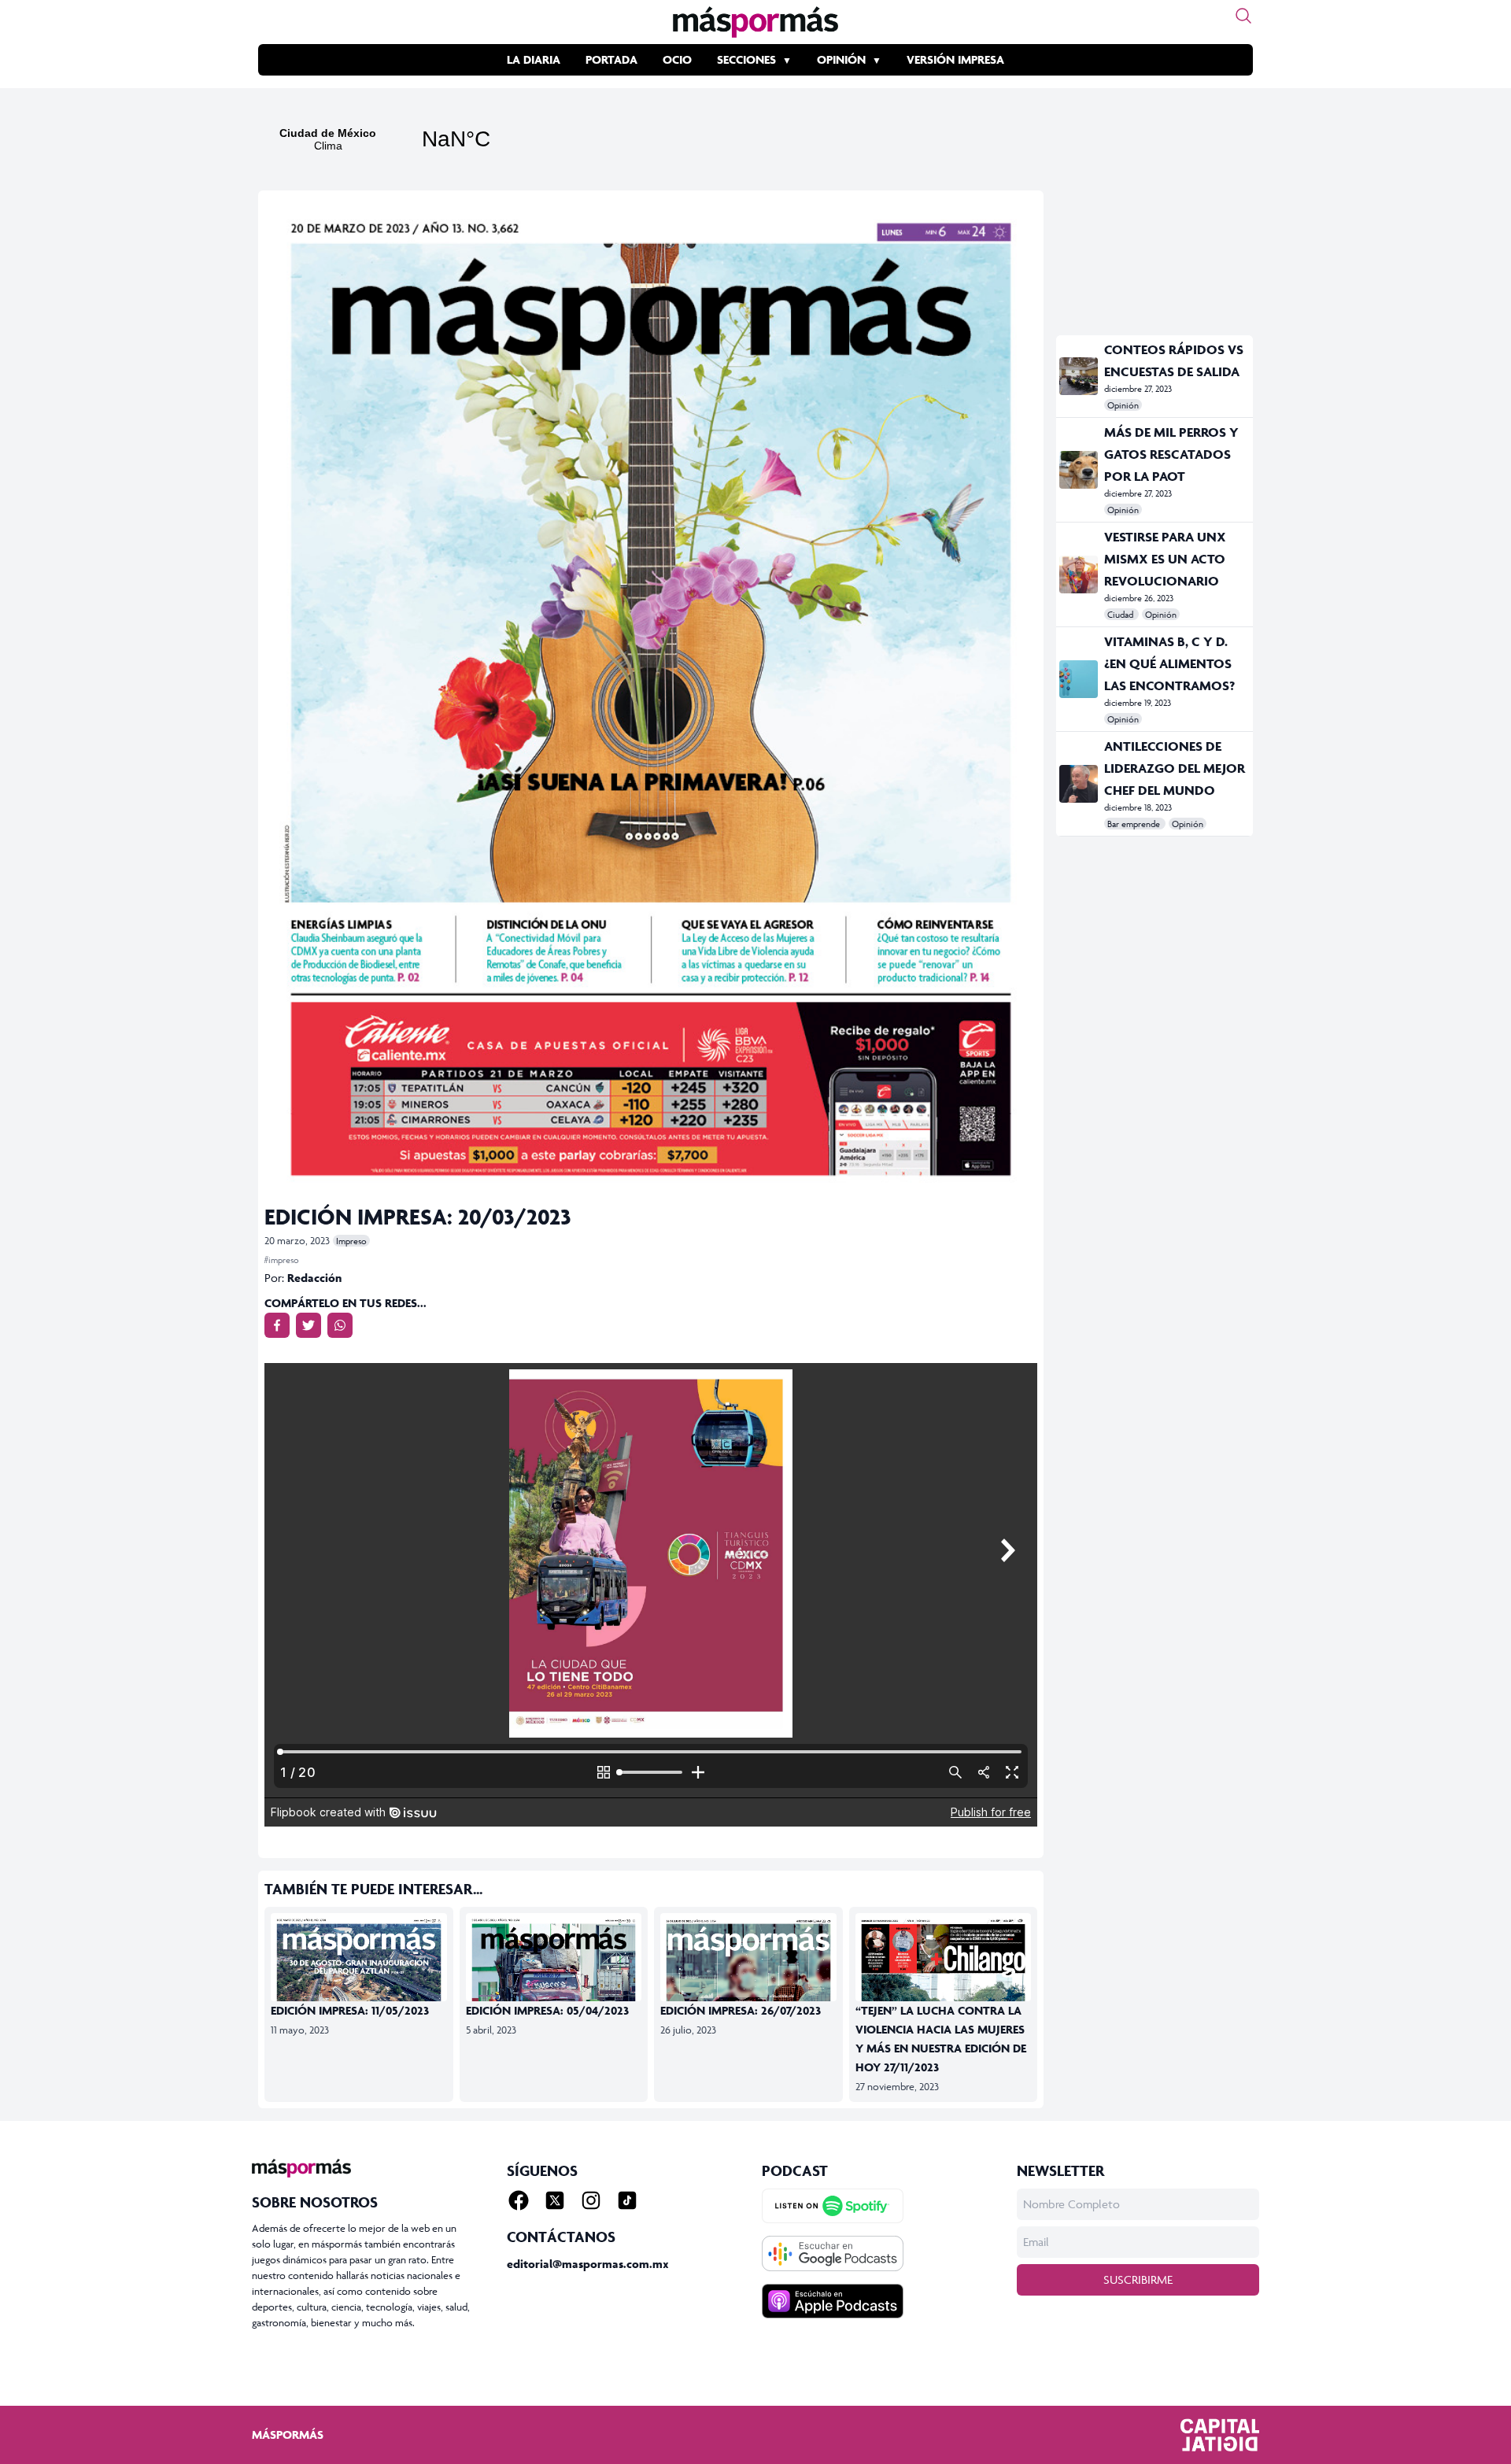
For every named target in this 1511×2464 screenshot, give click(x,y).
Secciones (746, 59)
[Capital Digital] (1220, 2435)
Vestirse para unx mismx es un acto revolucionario (1165, 559)
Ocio (677, 59)
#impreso (282, 1260)
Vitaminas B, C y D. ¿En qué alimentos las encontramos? (1169, 663)
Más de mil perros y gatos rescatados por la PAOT (1171, 454)
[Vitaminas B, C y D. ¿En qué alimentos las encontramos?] (1079, 679)
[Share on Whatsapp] (340, 1325)
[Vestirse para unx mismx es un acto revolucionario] (1079, 574)
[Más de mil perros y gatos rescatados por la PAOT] (1079, 470)
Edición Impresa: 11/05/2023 (350, 2010)
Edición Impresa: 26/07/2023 (741, 2010)
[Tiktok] (627, 2200)
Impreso (351, 1241)
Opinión (841, 59)
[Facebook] (519, 2200)
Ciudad (1121, 614)
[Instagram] (591, 2200)
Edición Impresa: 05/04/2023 (547, 2010)
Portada (611, 59)
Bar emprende (1135, 824)
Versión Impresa (955, 59)
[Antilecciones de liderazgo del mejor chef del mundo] (1079, 784)
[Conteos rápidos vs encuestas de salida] (1079, 376)
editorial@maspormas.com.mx (588, 2264)
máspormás (288, 2434)
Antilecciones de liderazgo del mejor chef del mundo (1175, 768)
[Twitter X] (555, 2200)
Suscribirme (1138, 2279)
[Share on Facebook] (277, 1325)
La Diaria (534, 59)
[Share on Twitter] (308, 1325)
